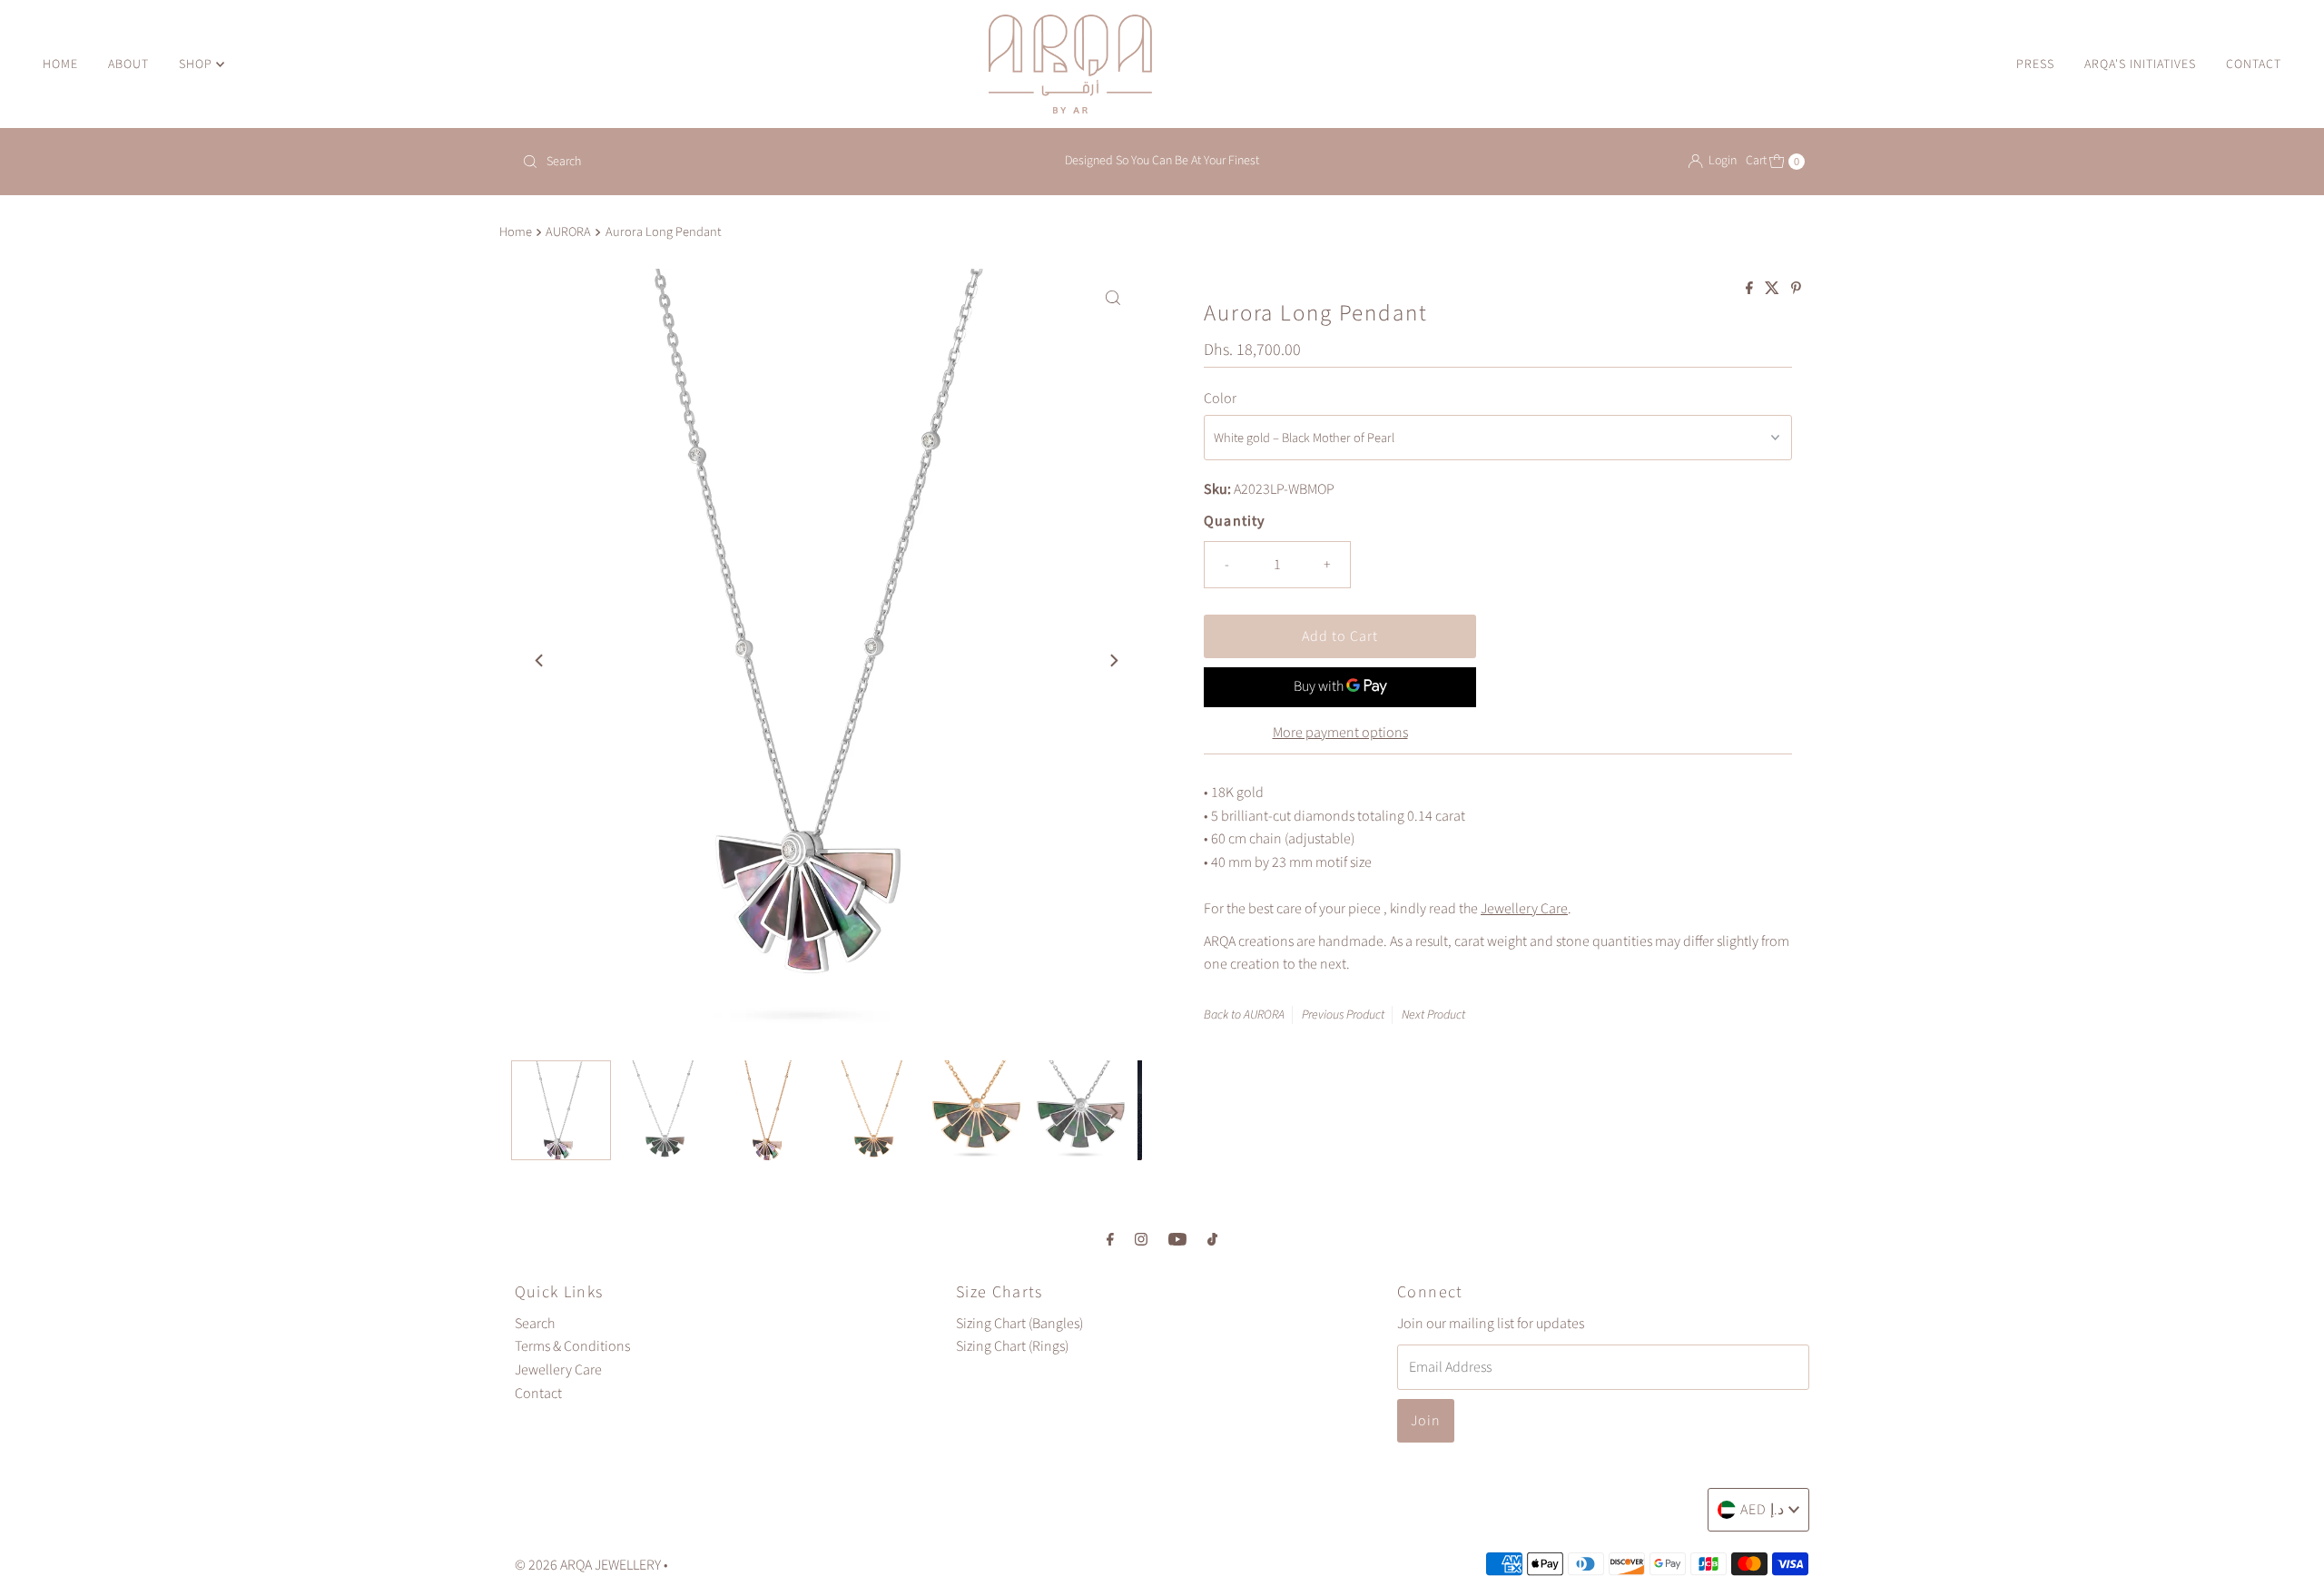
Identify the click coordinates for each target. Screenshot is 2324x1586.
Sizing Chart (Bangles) (1019, 1324)
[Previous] (540, 660)
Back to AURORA (1244, 1015)
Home (516, 232)
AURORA (568, 232)
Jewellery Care (1524, 909)
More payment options (1340, 733)
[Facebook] (1110, 1240)
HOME (60, 64)
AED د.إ (1762, 1510)
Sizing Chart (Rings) (1012, 1346)
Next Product (1433, 1015)
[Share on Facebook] (1751, 290)
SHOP (197, 64)
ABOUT (128, 64)
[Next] (1113, 660)
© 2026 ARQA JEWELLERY (588, 1565)
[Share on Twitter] (1773, 290)
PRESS (2035, 64)
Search (535, 1324)
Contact (538, 1394)
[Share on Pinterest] (1796, 290)
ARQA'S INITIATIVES (2140, 64)
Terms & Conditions (572, 1346)
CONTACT (2254, 64)
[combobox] (726, 162)
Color (1220, 399)
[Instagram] (1141, 1240)
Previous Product (1343, 1015)
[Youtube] (1177, 1240)
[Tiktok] (1212, 1240)
